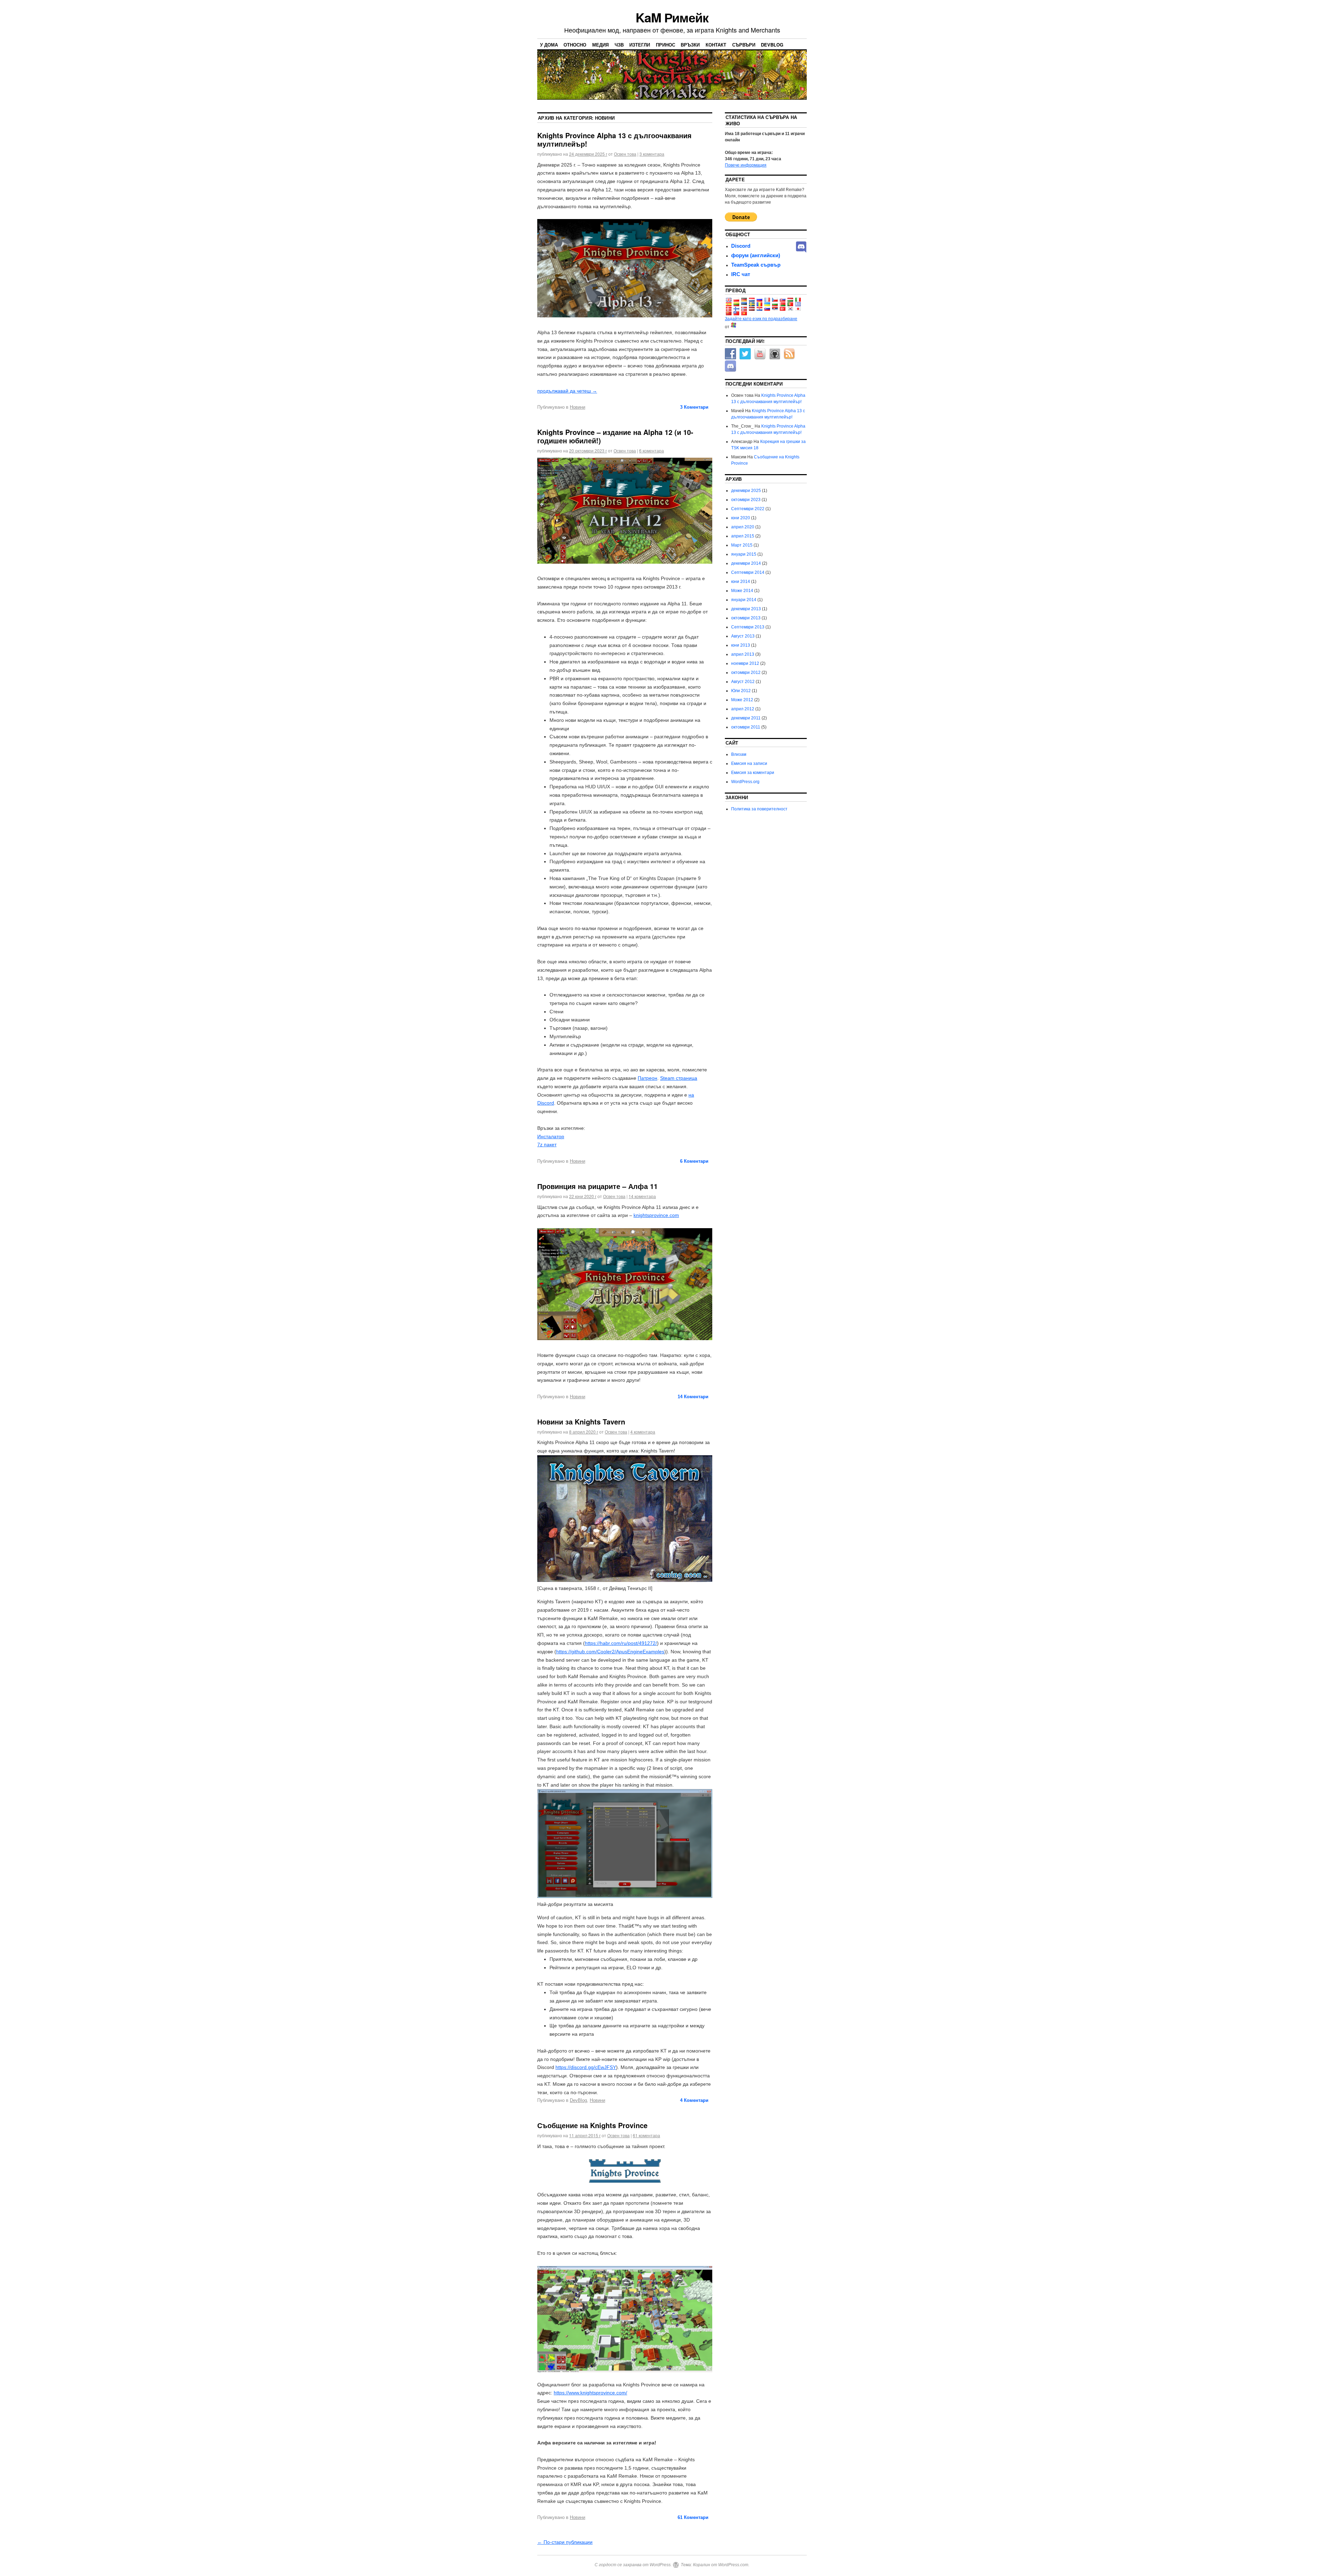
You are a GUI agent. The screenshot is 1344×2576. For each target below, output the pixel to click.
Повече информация (746, 165)
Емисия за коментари (753, 773)
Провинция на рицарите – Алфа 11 (597, 1186)
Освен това (625, 154)
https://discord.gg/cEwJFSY (586, 2067)
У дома (549, 45)
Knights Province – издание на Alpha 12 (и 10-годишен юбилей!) (615, 436)
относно (575, 45)
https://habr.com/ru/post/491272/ (621, 1643)
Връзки (690, 45)
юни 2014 (741, 582)
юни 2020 (741, 518)
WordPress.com (733, 2565)
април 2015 (743, 536)
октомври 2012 (746, 673)
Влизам (739, 754)
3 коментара (652, 154)
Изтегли (640, 45)
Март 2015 (742, 545)
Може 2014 (742, 591)
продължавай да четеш (567, 391)
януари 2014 (744, 600)
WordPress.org (745, 782)
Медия (600, 45)
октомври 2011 (746, 727)
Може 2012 (742, 700)
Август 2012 (743, 682)
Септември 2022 (748, 509)
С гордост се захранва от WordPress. (633, 2565)
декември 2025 (746, 491)
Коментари (694, 407)
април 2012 (743, 709)
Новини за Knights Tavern (581, 1421)
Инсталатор (551, 1136)
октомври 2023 (746, 500)
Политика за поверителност (759, 809)
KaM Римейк (672, 17)
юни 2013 (741, 645)
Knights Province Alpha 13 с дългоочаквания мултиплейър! (614, 139)
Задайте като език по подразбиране (761, 319)
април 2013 (743, 654)
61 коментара (646, 2135)
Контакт (716, 45)
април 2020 (743, 527)
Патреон (647, 1078)
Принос (666, 45)
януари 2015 (744, 554)
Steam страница (679, 1078)
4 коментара (643, 1432)
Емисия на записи (749, 763)
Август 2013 (743, 636)
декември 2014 (746, 563)
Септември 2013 (748, 627)
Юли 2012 (741, 691)
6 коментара (652, 451)
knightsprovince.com (656, 1215)
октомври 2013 (746, 618)
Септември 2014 (748, 572)
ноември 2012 (745, 663)
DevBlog (772, 45)
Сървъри (744, 45)
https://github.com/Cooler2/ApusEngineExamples (610, 1652)
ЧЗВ (619, 45)
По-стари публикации (565, 2542)
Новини (577, 407)
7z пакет (547, 1145)
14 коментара (642, 1196)
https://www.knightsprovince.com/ (590, 2393)
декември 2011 (746, 718)
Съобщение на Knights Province (592, 2125)
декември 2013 (746, 609)
